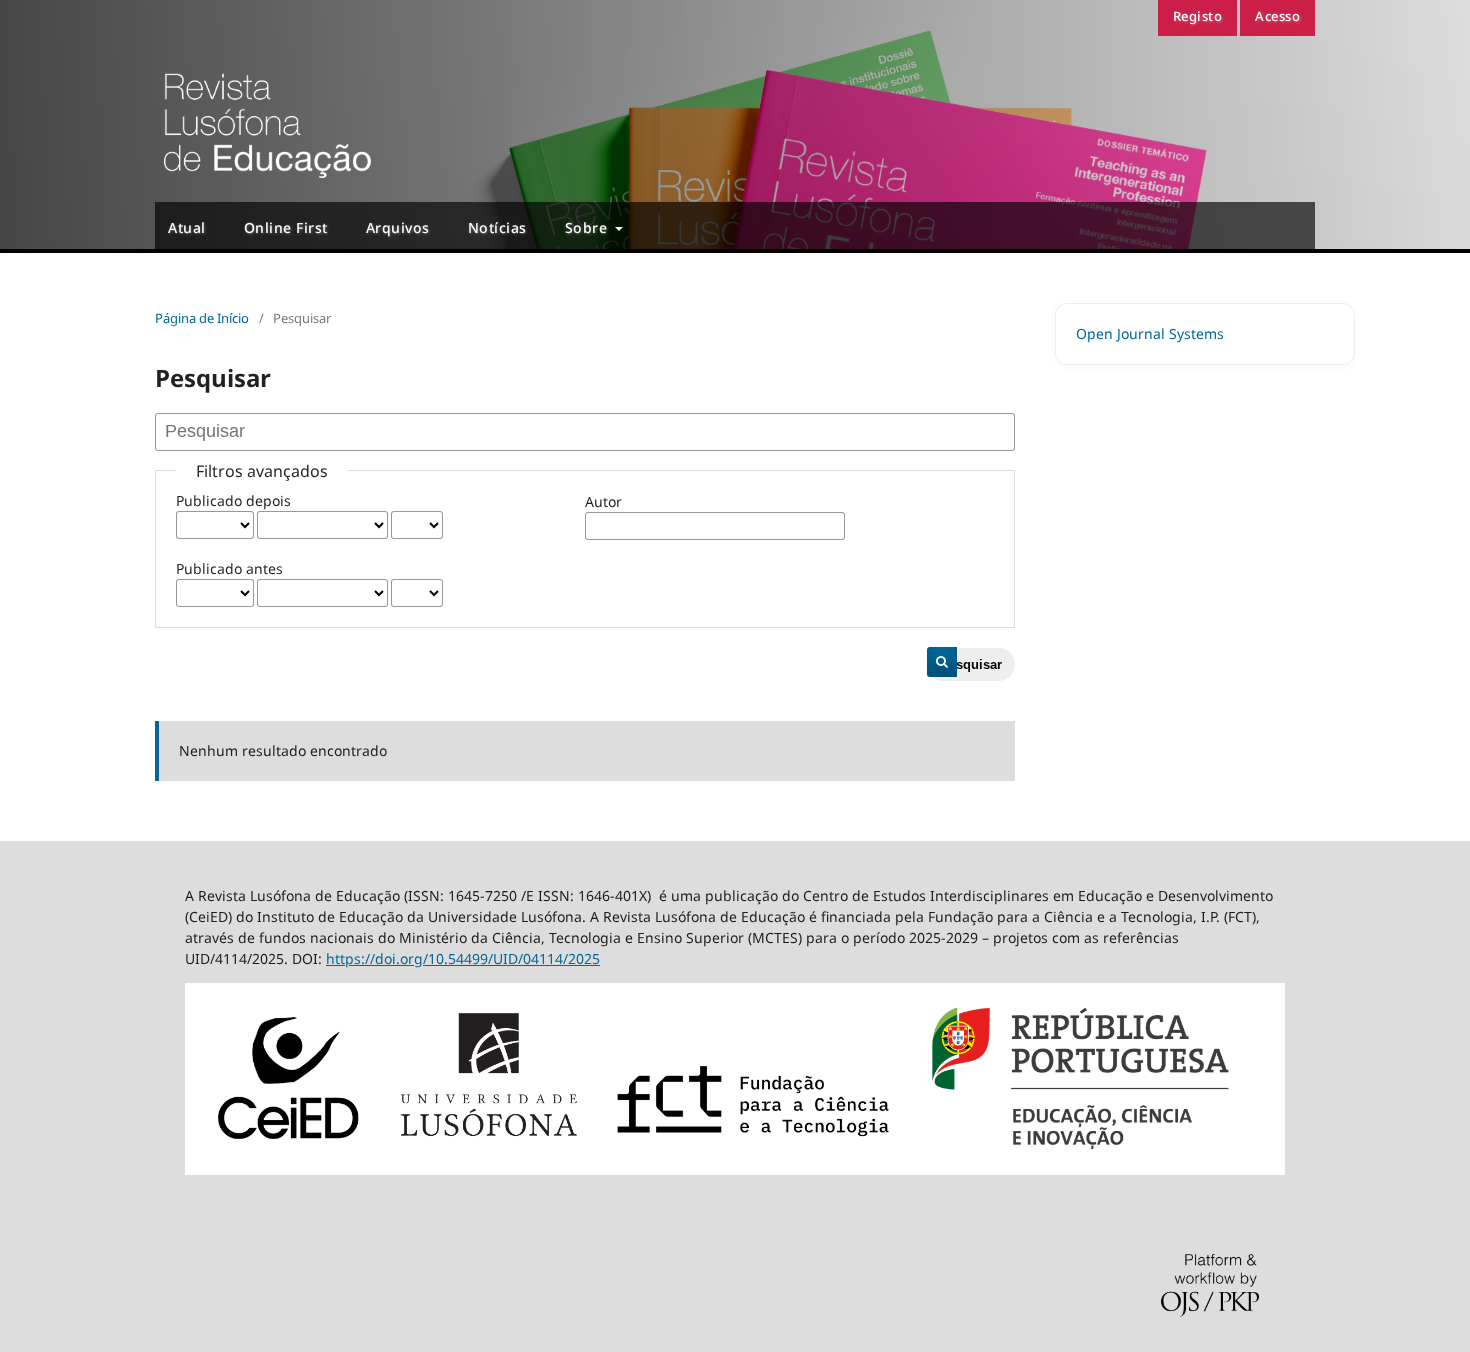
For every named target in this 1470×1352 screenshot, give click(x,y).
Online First (286, 227)
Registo (1198, 16)
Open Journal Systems (1150, 333)
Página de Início (202, 318)
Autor (603, 501)
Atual (187, 227)
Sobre (588, 227)
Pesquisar (971, 664)
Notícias (497, 227)
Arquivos (398, 227)
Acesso (1277, 16)
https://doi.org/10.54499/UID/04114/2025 (463, 958)
